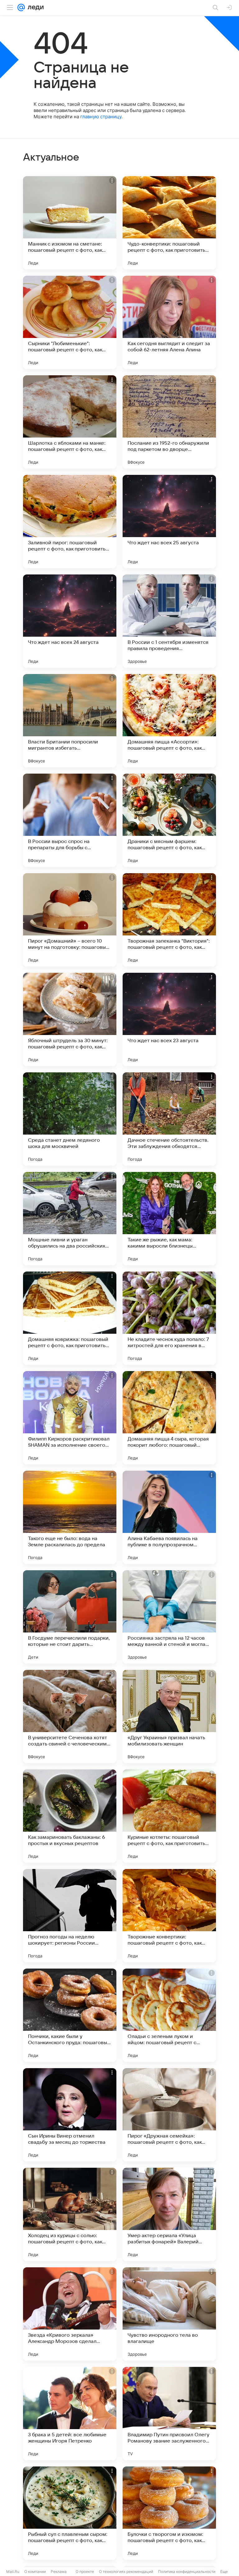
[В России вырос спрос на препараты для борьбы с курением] (70, 820)
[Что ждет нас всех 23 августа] (169, 1019)
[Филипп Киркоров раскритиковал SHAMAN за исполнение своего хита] (70, 1418)
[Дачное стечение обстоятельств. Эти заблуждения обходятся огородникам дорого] (169, 1119)
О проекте (85, 2571)
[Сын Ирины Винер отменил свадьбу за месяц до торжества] (70, 2115)
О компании (35, 2571)
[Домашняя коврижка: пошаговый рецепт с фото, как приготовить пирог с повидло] (70, 1318)
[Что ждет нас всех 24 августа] (70, 621)
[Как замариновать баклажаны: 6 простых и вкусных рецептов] (70, 1816)
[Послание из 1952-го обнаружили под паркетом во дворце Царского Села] (169, 422)
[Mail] (21, 7)
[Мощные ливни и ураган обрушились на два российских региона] (70, 1219)
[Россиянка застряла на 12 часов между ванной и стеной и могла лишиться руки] (169, 1617)
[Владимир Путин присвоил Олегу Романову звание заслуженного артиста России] (169, 2414)
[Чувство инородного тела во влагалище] (169, 2314)
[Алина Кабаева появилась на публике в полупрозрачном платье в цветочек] (169, 1517)
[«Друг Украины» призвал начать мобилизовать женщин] (169, 1717)
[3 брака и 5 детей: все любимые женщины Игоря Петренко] (70, 2414)
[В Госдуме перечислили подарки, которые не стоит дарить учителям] (70, 1617)
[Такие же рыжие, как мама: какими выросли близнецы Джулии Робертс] (169, 1219)
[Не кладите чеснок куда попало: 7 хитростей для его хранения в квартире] (169, 1318)
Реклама (59, 2571)
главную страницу (101, 117)
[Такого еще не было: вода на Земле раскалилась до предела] (70, 1517)
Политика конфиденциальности (187, 2571)
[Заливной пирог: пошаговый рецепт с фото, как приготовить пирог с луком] (70, 522)
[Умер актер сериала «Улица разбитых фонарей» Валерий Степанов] (169, 2214)
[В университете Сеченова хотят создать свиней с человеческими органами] (70, 1717)
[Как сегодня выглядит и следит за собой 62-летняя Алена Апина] (169, 322)
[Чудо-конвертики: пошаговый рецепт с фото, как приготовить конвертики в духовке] (169, 223)
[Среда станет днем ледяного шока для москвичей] (70, 1119)
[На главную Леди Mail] (34, 7)
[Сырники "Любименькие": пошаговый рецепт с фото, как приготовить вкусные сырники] (70, 322)
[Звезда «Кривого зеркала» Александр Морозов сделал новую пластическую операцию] (70, 2314)
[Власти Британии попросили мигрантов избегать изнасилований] (70, 721)
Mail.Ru (13, 2571)
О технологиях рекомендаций (126, 2571)
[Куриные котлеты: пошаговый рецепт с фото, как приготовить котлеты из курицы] (169, 1816)
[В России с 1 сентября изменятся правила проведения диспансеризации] (169, 621)
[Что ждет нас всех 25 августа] (169, 522)
